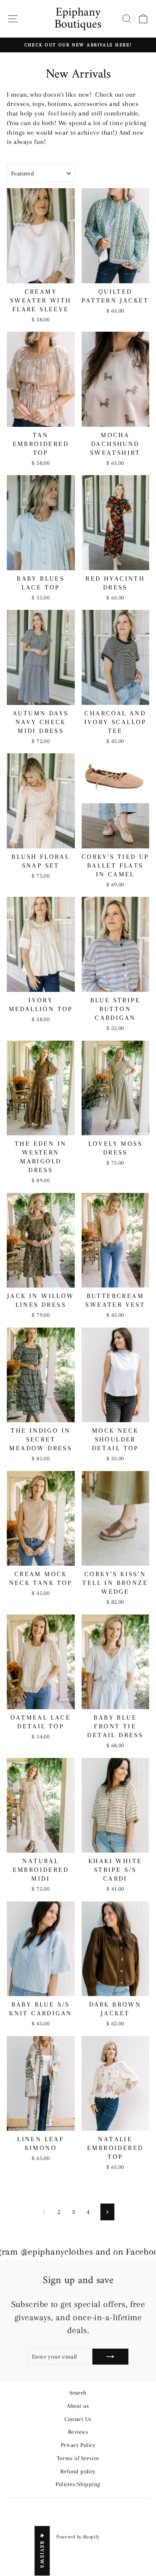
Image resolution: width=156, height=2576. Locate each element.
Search (78, 2393)
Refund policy (78, 2471)
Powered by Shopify (78, 2537)
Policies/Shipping (78, 2484)
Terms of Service (78, 2458)
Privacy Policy (78, 2445)
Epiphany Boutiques (78, 19)
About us (78, 2406)
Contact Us (78, 2419)
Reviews (78, 2432)
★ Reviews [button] (42, 2551)
